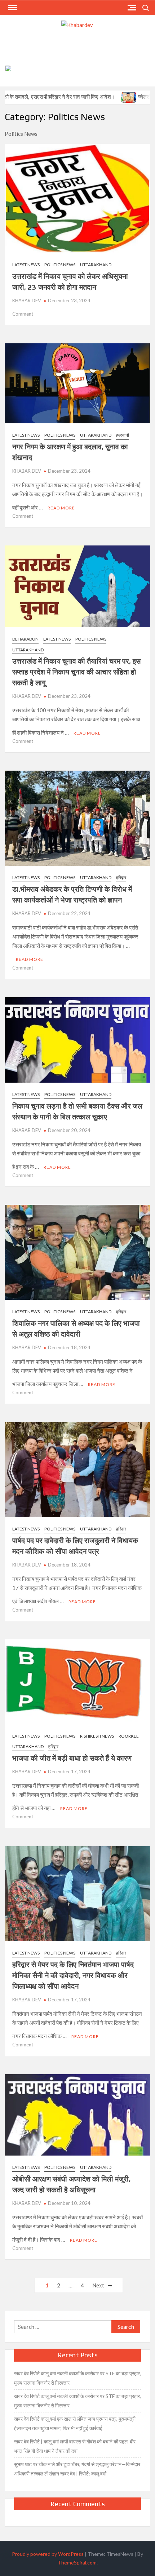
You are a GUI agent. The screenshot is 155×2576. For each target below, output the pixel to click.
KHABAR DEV (27, 300)
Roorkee (129, 1736)
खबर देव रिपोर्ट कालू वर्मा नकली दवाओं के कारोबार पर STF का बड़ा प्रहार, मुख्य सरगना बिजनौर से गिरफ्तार (77, 2378)
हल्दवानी (123, 435)
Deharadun (25, 639)
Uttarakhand (96, 265)
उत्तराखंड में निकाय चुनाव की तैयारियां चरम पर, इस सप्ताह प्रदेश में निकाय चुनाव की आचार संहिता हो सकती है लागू (76, 672)
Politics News (60, 265)
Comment (23, 314)
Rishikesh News (97, 1736)
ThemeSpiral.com (77, 2562)
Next (98, 2285)
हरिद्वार (121, 877)
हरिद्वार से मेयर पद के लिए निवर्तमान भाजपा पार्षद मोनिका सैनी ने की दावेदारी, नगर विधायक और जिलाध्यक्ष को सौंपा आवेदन (73, 1975)
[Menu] (12, 8)
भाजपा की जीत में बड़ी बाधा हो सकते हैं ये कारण (72, 1758)
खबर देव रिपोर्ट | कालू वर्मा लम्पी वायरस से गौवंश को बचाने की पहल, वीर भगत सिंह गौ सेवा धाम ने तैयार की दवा (75, 2446)
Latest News (26, 265)
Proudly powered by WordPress (48, 2554)
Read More (61, 508)
